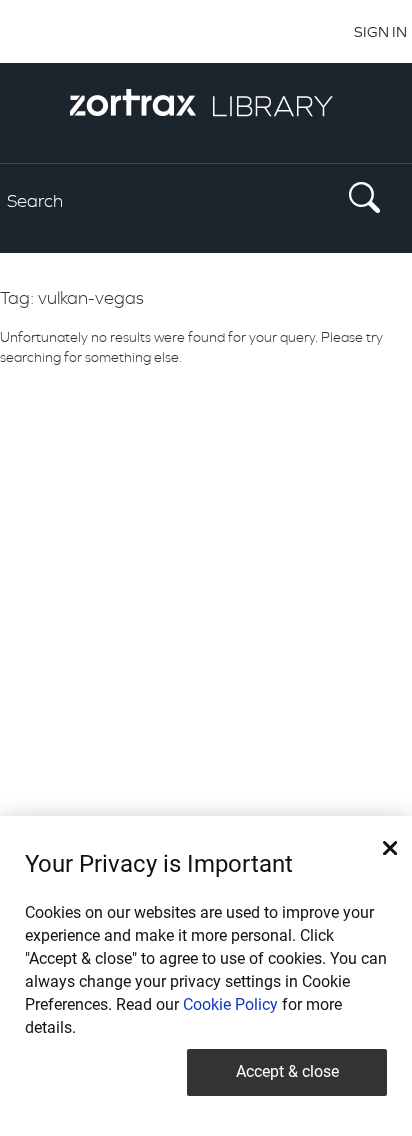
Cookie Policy (230, 1004)
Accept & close (287, 1071)
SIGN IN (380, 31)
